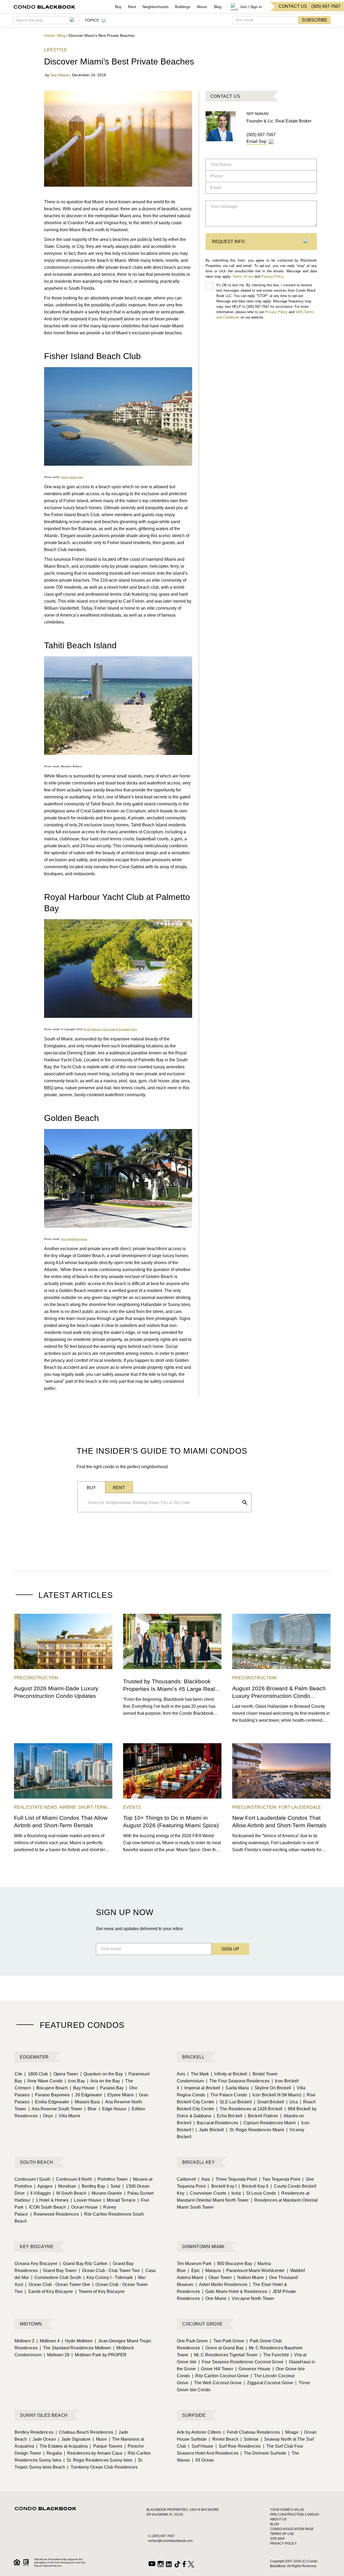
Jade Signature (74, 2439)
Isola (234, 2193)
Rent (132, 7)
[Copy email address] (271, 142)
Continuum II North (72, 2179)
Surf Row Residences (238, 2446)
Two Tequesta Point (280, 2179)
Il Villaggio (39, 2193)
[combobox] (163, 1503)
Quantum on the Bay (102, 2074)
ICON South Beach (46, 2207)
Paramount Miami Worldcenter (254, 2271)
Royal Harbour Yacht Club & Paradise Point (110, 1029)
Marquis (212, 2271)
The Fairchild (274, 2355)
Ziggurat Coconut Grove (268, 2383)
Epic (194, 2271)
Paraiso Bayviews (51, 2095)
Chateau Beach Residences (85, 2432)
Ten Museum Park (194, 2264)
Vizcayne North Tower (251, 2298)
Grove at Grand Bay (223, 2348)
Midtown (31, 2324)
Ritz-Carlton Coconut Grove (221, 2376)
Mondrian (66, 2186)
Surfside (194, 2415)
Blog (218, 7)
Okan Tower (218, 2277)
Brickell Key (198, 2162)
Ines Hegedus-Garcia (74, 1239)
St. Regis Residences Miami (255, 2130)
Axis (181, 2074)
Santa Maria (236, 2088)
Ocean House (83, 2207)
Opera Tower (64, 2074)
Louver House (86, 2200)
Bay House (82, 2088)
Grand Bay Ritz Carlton (84, 2264)
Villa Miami (68, 2116)
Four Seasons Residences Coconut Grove (241, 2362)
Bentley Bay (92, 2186)
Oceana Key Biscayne (36, 2264)
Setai (114, 2186)
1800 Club (36, 2074)
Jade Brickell (210, 2130)
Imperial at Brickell (201, 2088)
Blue (91, 2109)
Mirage (290, 2432)
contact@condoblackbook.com (170, 2541)
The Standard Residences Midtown (75, 2348)
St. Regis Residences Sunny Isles (98, 2460)
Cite (18, 2074)
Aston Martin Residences (221, 2284)
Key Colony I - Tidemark (108, 2277)
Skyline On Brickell (271, 2088)
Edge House (113, 2109)
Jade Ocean (43, 2439)
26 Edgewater (87, 2095)
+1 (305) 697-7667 (161, 2536)
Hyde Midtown (77, 2341)
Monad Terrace (119, 2200)
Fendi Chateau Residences (252, 2432)
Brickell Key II (254, 2186)
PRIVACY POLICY (283, 2544)
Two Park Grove (227, 2341)
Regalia (53, 2453)
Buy (118, 7)
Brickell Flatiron (261, 2116)
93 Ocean (203, 2460)
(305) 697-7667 (261, 135)
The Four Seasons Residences (238, 2081)
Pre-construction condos (295, 2515)
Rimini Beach (223, 2439)
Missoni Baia (85, 2102)
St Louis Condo (260, 2193)
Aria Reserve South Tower (55, 2109)
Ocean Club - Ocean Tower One (58, 2284)
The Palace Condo (227, 2095)
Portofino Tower (111, 2179)
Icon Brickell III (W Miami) (275, 2095)
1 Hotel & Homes (51, 2200)
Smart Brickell (269, 2102)
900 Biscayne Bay (233, 2264)
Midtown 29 (57, 2355)
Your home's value (287, 2510)
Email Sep (256, 141)
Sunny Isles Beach (44, 2415)
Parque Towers (106, 2446)
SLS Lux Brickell (234, 2102)
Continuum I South (33, 2179)
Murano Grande (105, 2193)
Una (292, 2102)
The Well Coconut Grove (216, 2383)
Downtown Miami (203, 2247)
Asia (204, 2179)
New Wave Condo (43, 2081)
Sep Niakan (60, 75)
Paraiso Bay (110, 2088)
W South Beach (70, 2193)
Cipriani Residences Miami (268, 2123)
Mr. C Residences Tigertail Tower (224, 2355)
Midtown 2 (24, 2341)
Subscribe (315, 20)
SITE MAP (277, 2539)
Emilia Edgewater (51, 2102)
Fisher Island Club (72, 477)
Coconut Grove (203, 2324)
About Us (278, 2519)
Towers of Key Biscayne (100, 2291)
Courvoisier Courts (206, 2193)
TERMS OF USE (282, 2534)
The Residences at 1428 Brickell (249, 2109)
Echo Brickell (228, 2116)
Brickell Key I (222, 2186)
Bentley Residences (34, 2432)
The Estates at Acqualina (62, 2446)
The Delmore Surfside (263, 2453)
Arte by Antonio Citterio (199, 2432)
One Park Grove (192, 2341)
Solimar (250, 2439)
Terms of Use (243, 276)
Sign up (230, 1949)
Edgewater (34, 2057)
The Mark (198, 2074)
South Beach (37, 2162)
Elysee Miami (119, 2095)
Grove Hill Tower (216, 2369)
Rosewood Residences (55, 2214)
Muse (100, 2439)
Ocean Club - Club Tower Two (109, 2271)
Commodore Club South (56, 2277)
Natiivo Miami (249, 2277)
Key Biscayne (37, 2247)
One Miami (214, 2298)
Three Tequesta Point (234, 2179)
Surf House (201, 2446)
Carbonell (186, 2179)
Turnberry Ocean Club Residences (102, 2467)
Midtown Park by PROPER (99, 2355)
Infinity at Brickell (229, 2074)
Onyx (46, 2116)
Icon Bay (75, 2081)
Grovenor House (253, 2369)
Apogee (43, 2186)
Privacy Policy (273, 276)
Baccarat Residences (216, 2123)
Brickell (193, 2057)
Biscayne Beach (51, 2088)
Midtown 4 (48, 2341)
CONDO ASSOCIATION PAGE (292, 2529)
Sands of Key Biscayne (49, 2291)
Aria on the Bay (104, 2081)
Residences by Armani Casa (93, 2453)
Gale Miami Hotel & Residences (235, 2291)
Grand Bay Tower (58, 2271)
